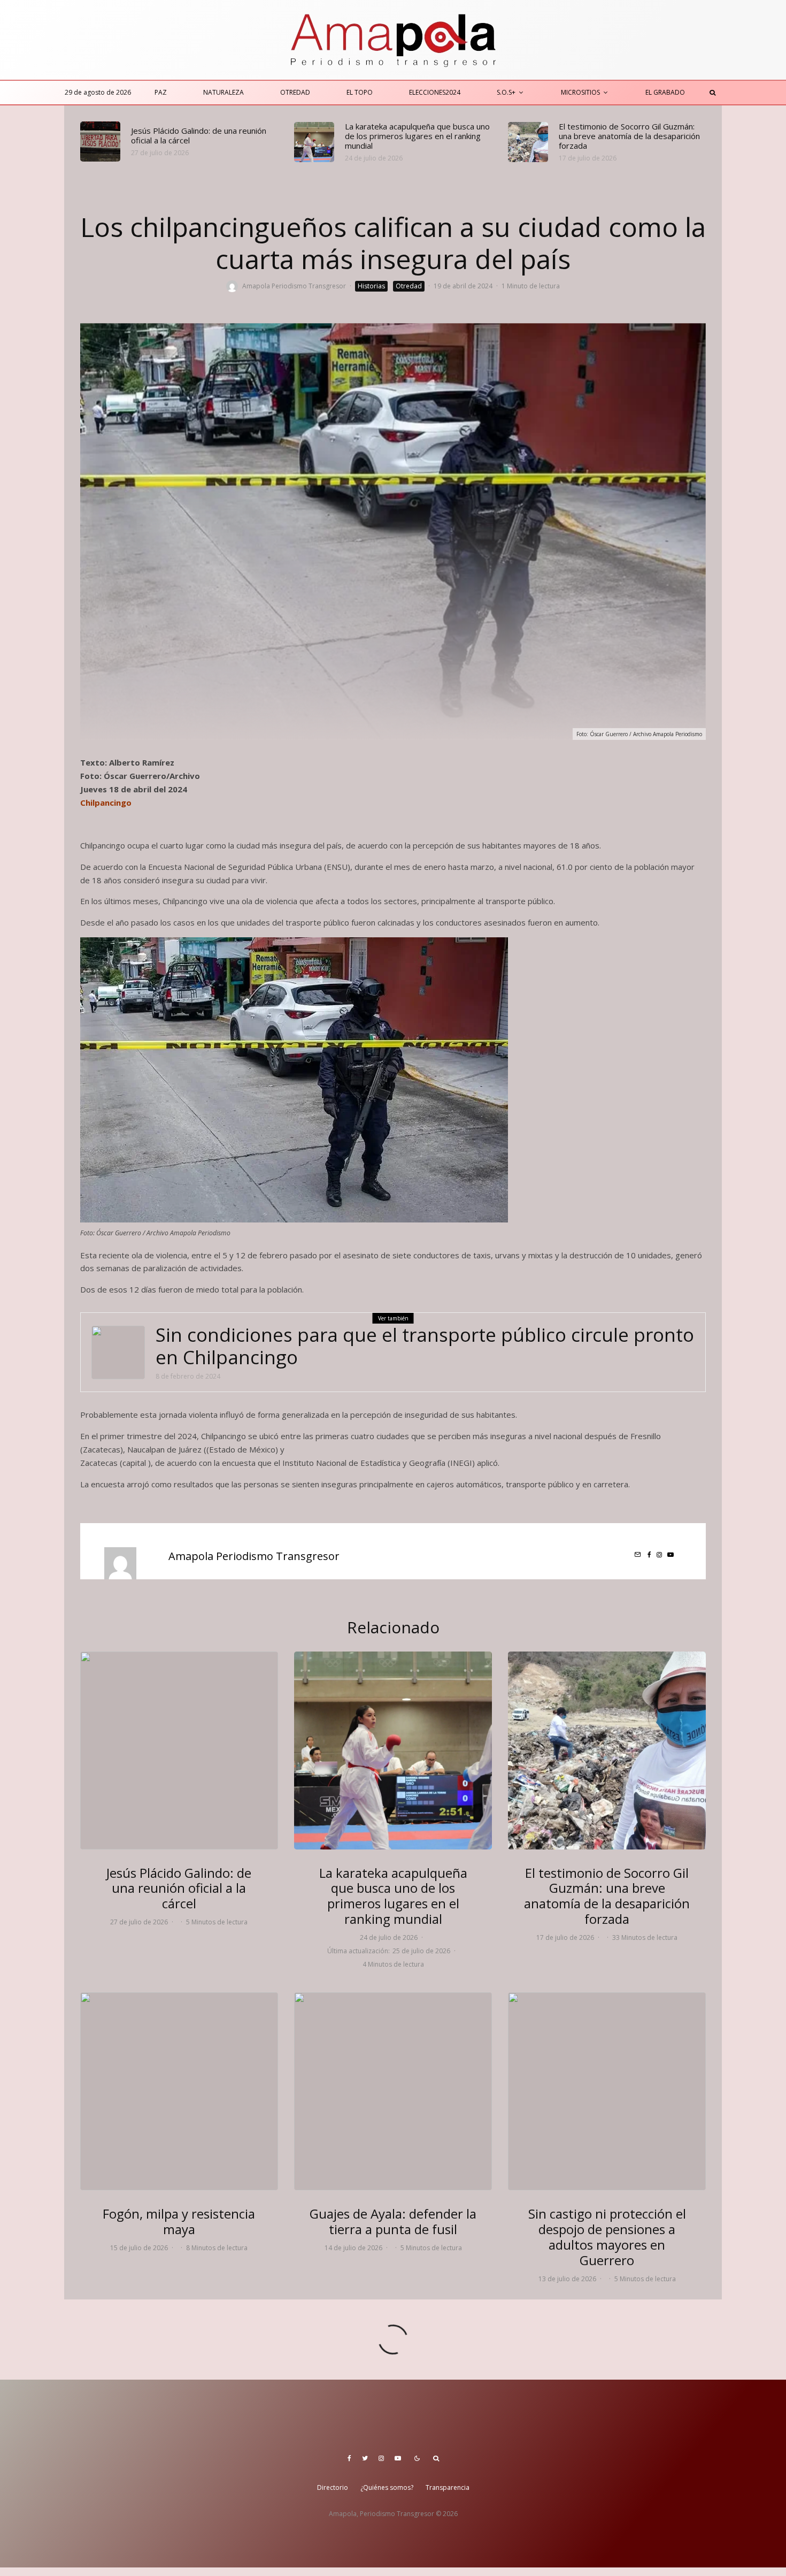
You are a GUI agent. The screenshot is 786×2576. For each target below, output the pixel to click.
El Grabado (665, 92)
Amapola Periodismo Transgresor (294, 286)
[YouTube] (398, 2458)
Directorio (333, 2487)
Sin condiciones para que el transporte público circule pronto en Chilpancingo (425, 1346)
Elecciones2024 (435, 92)
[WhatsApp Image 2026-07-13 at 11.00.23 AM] (607, 2091)
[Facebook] (349, 2458)
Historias (371, 286)
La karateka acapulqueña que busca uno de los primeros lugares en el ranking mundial (417, 136)
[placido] (100, 142)
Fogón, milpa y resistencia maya (179, 2222)
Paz (161, 92)
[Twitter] (365, 2458)
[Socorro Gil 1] (528, 142)
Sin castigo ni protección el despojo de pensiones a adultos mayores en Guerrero (607, 2237)
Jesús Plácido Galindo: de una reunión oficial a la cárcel (199, 135)
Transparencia (448, 2487)
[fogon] (179, 2091)
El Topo (360, 92)
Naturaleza (224, 92)
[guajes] (393, 2091)
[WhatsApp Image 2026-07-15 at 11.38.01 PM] (314, 142)
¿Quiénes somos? (387, 2487)
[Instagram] (381, 2458)
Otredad (295, 92)
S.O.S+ (506, 92)
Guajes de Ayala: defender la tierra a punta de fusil (393, 2222)
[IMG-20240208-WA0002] (118, 1352)
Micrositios (580, 92)
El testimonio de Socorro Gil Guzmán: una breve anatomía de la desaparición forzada (629, 136)
